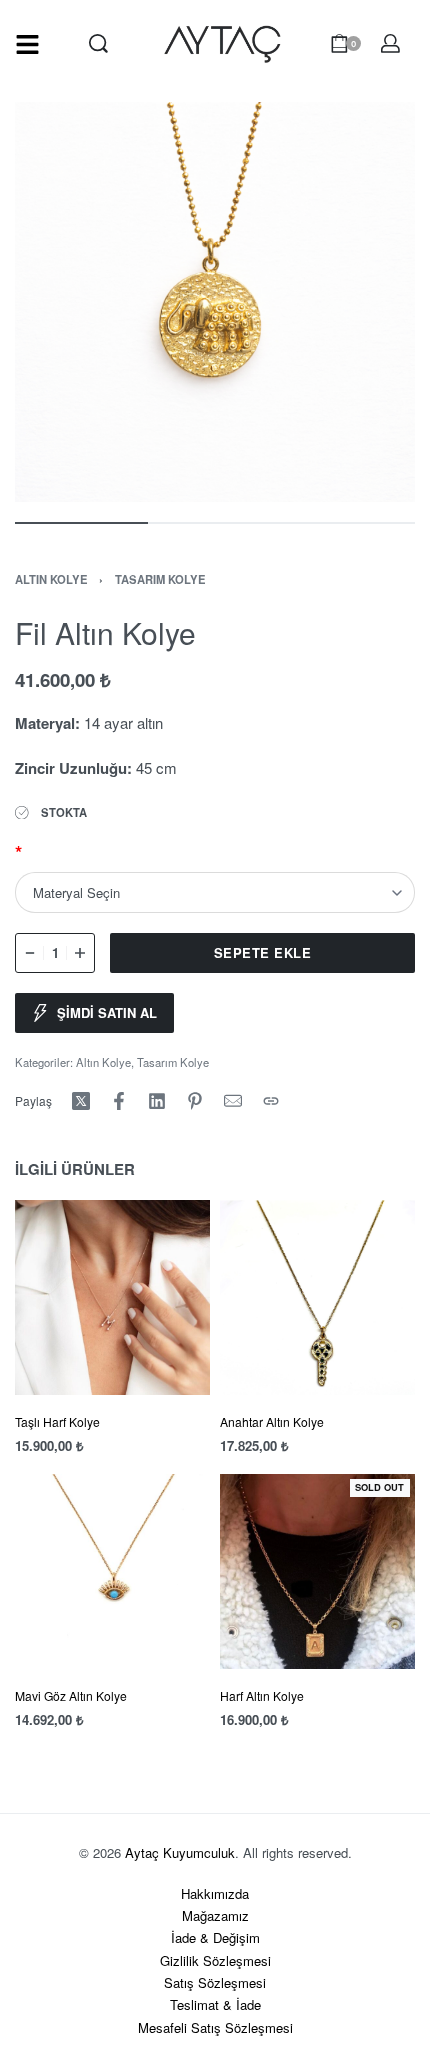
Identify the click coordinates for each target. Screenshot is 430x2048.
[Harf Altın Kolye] (317, 1572)
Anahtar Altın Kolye (272, 1421)
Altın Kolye (51, 579)
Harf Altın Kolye (262, 1696)
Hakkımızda (215, 1893)
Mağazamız (215, 1915)
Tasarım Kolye (160, 579)
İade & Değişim (215, 1937)
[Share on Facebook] (119, 1101)
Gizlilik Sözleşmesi (215, 1960)
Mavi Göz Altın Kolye (71, 1696)
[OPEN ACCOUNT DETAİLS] (390, 43)
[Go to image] (81, 523)
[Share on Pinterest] (195, 1101)
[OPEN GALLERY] (215, 302)
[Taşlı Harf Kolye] (112, 1297)
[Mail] (233, 1101)
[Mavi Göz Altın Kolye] (112, 1572)
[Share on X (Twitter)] (81, 1101)
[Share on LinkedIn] (157, 1101)
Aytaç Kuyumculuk (180, 1852)
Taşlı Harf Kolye (57, 1421)
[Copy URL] (271, 1101)
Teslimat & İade (215, 2004)
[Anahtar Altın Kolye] (317, 1297)
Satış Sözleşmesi (215, 1982)
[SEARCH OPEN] (98, 43)
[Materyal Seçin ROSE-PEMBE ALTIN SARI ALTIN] (215, 892)
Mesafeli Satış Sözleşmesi (215, 2027)
